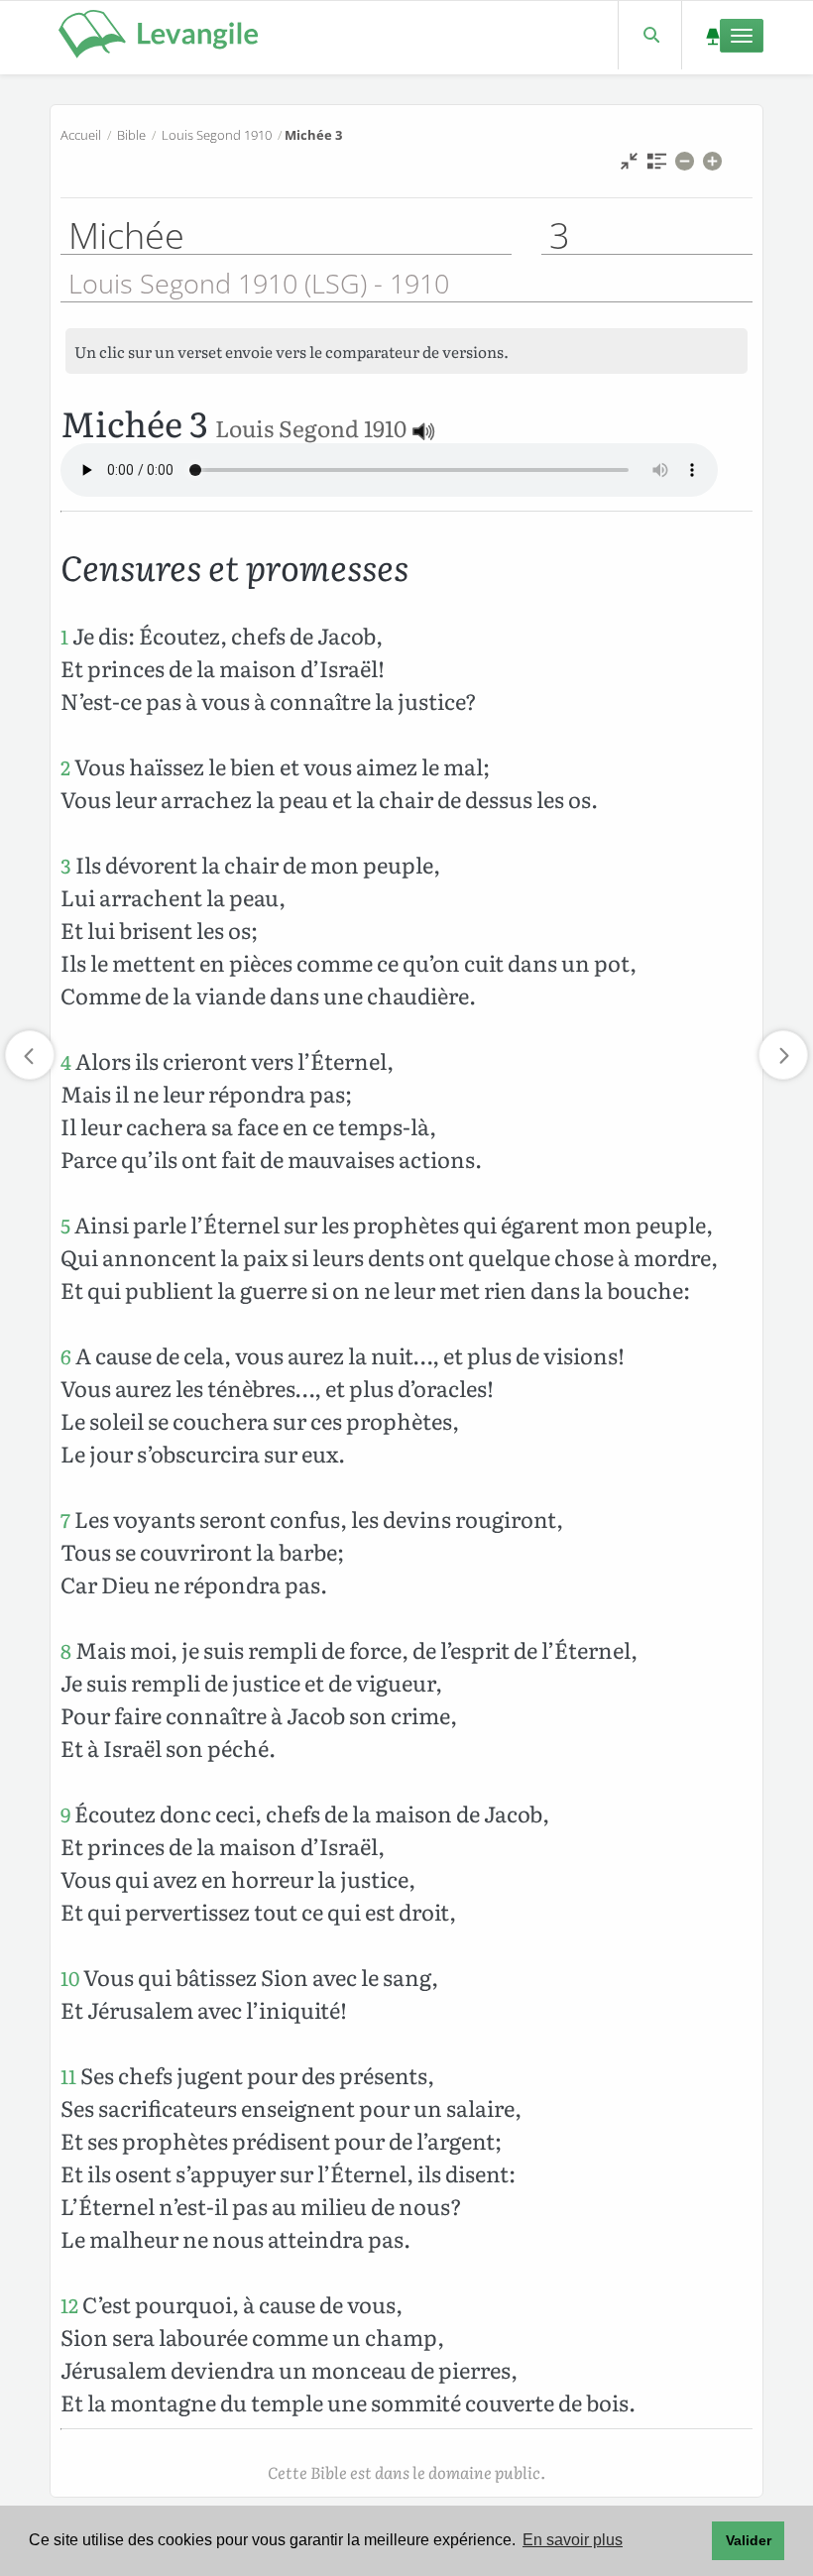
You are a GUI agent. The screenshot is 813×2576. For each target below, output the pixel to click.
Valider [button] (749, 2540)
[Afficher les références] (657, 166)
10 (70, 1978)
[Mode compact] (629, 166)
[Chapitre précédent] (30, 1055)
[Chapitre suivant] (783, 1055)
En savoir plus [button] (573, 2540)
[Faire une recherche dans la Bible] (650, 35)
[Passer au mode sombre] (712, 35)
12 (69, 2305)
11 (68, 2076)
